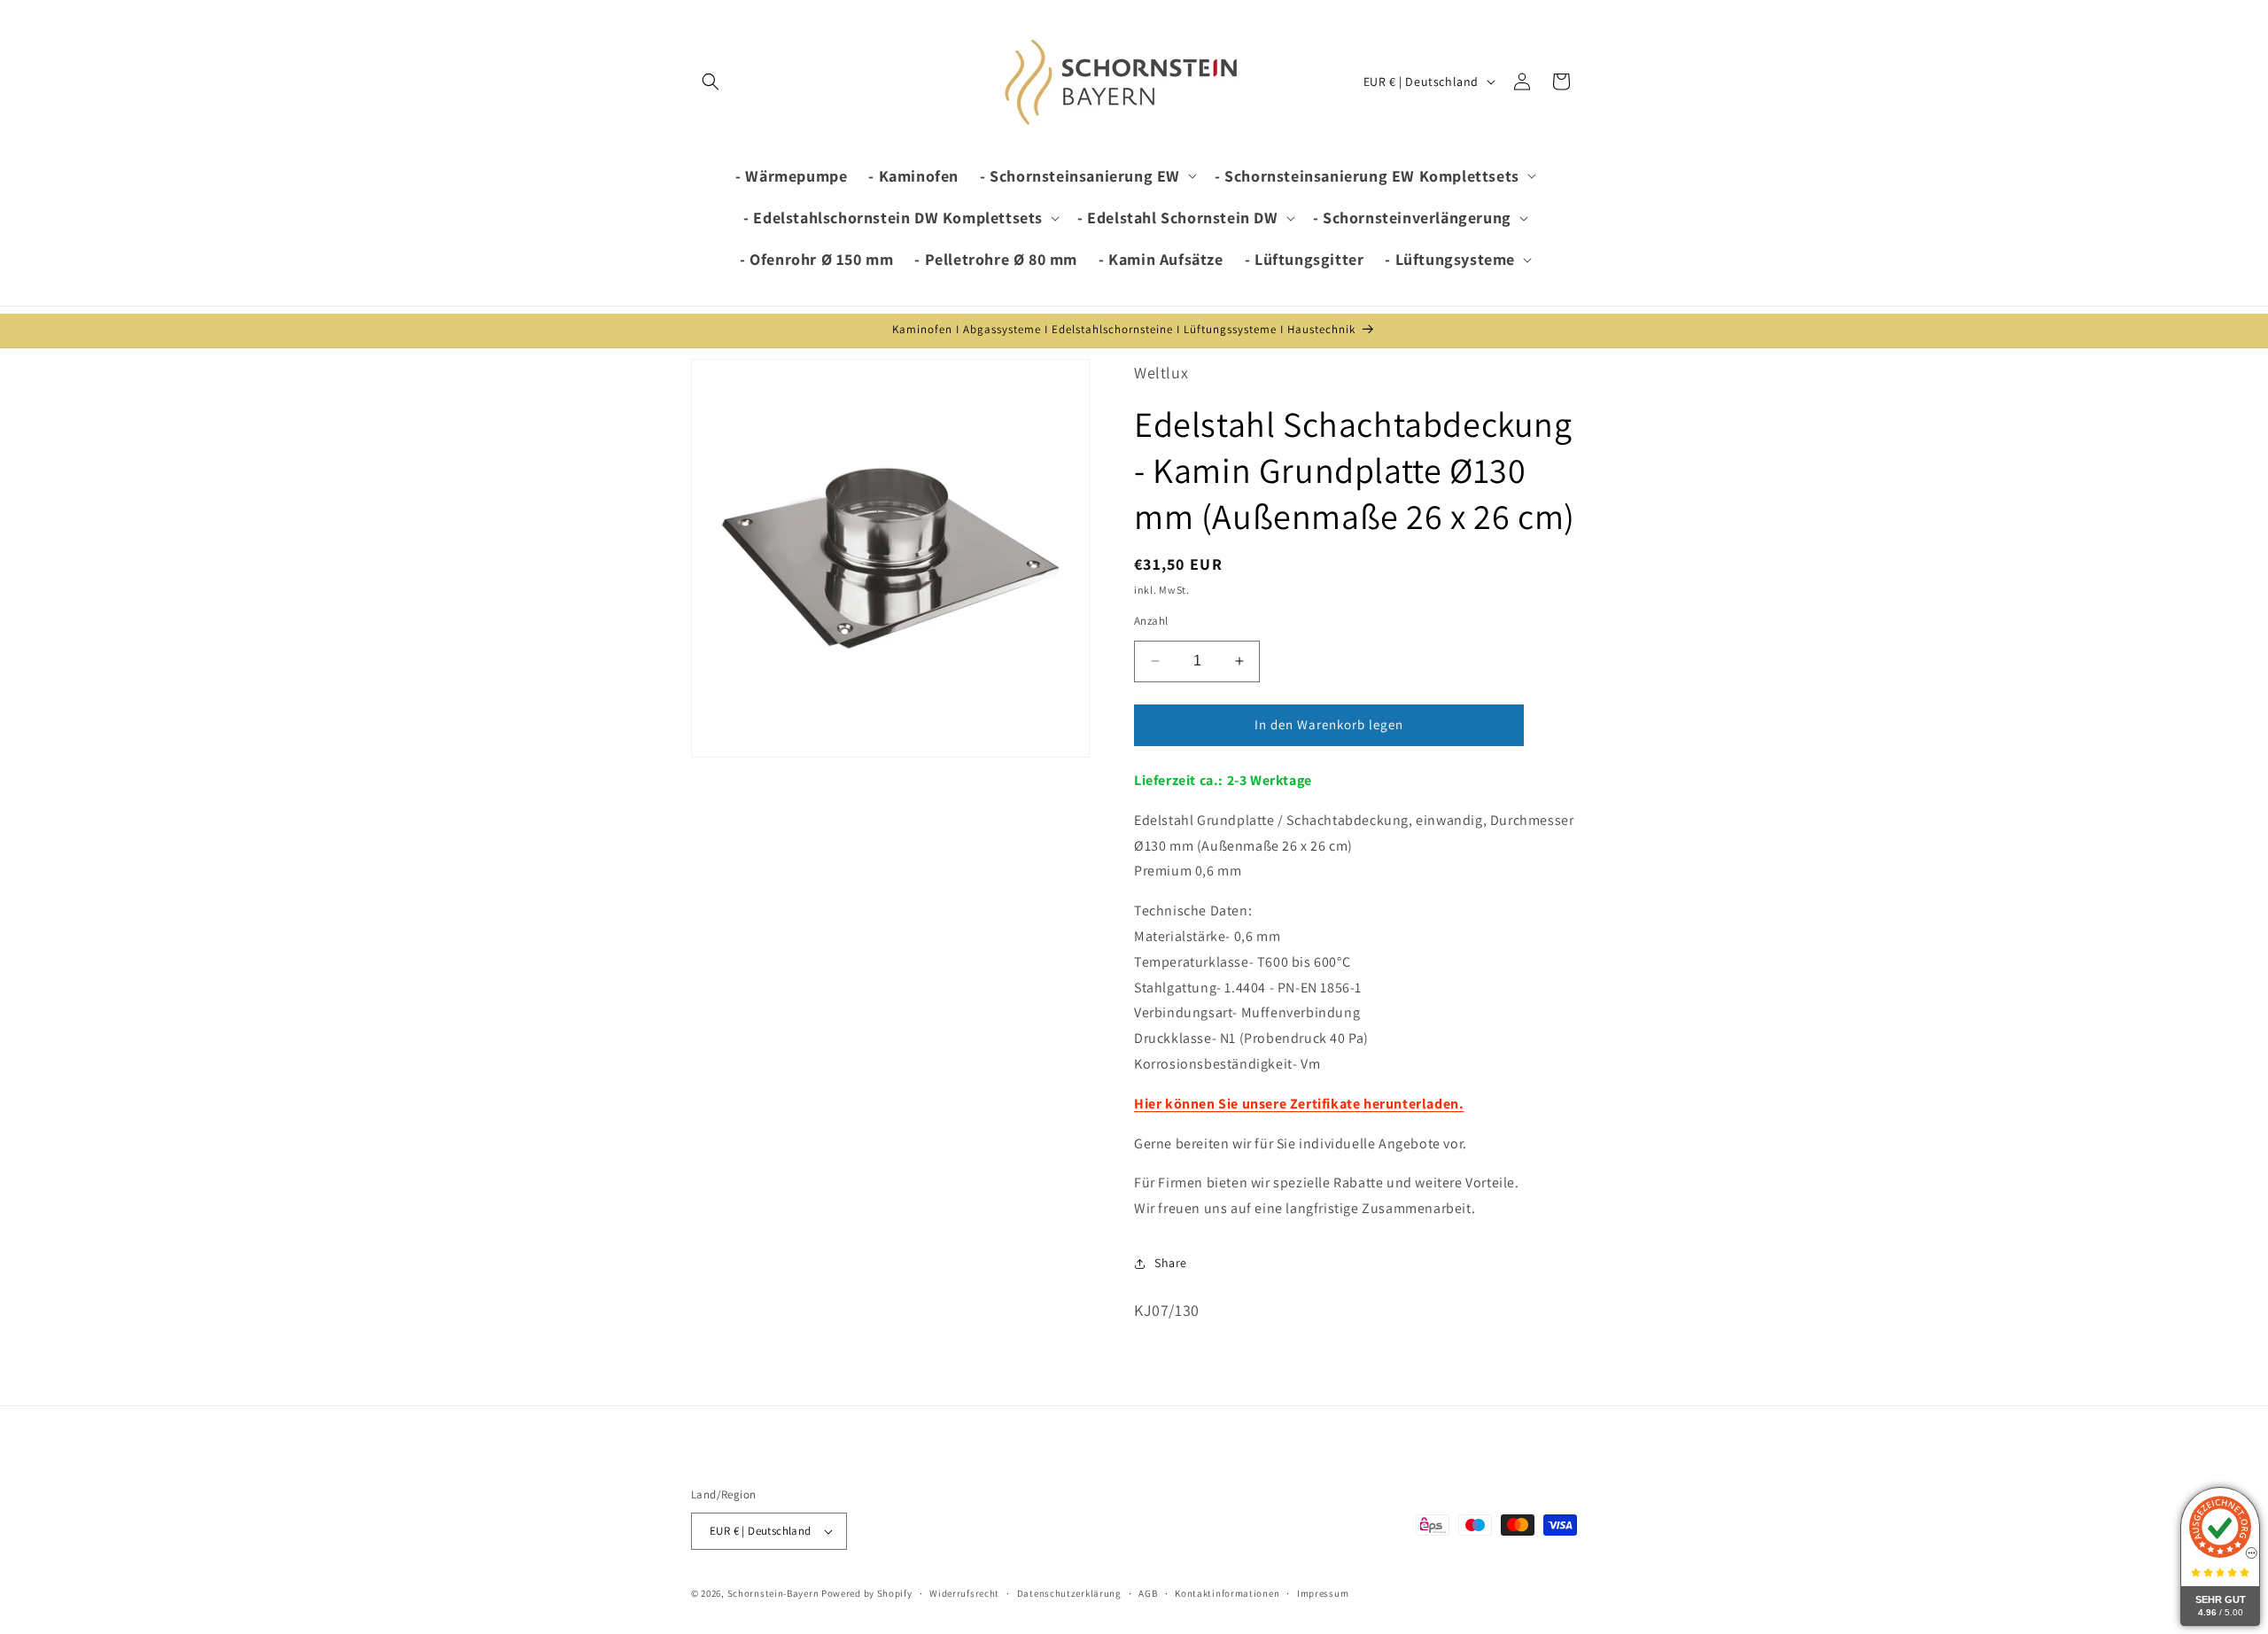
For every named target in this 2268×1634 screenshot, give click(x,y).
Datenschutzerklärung (1069, 1593)
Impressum (1323, 1593)
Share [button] (1171, 1263)
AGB (1148, 1593)
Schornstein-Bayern (773, 1593)
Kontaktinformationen (1227, 1593)
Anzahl (1151, 621)
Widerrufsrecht (964, 1593)
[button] (711, 82)
